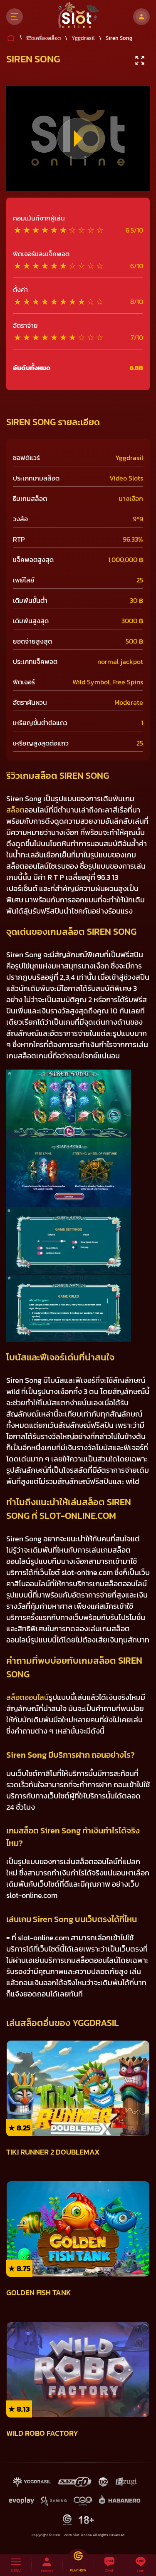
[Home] (78, 17)
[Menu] (15, 17)
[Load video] (78, 139)
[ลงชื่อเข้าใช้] (141, 17)
